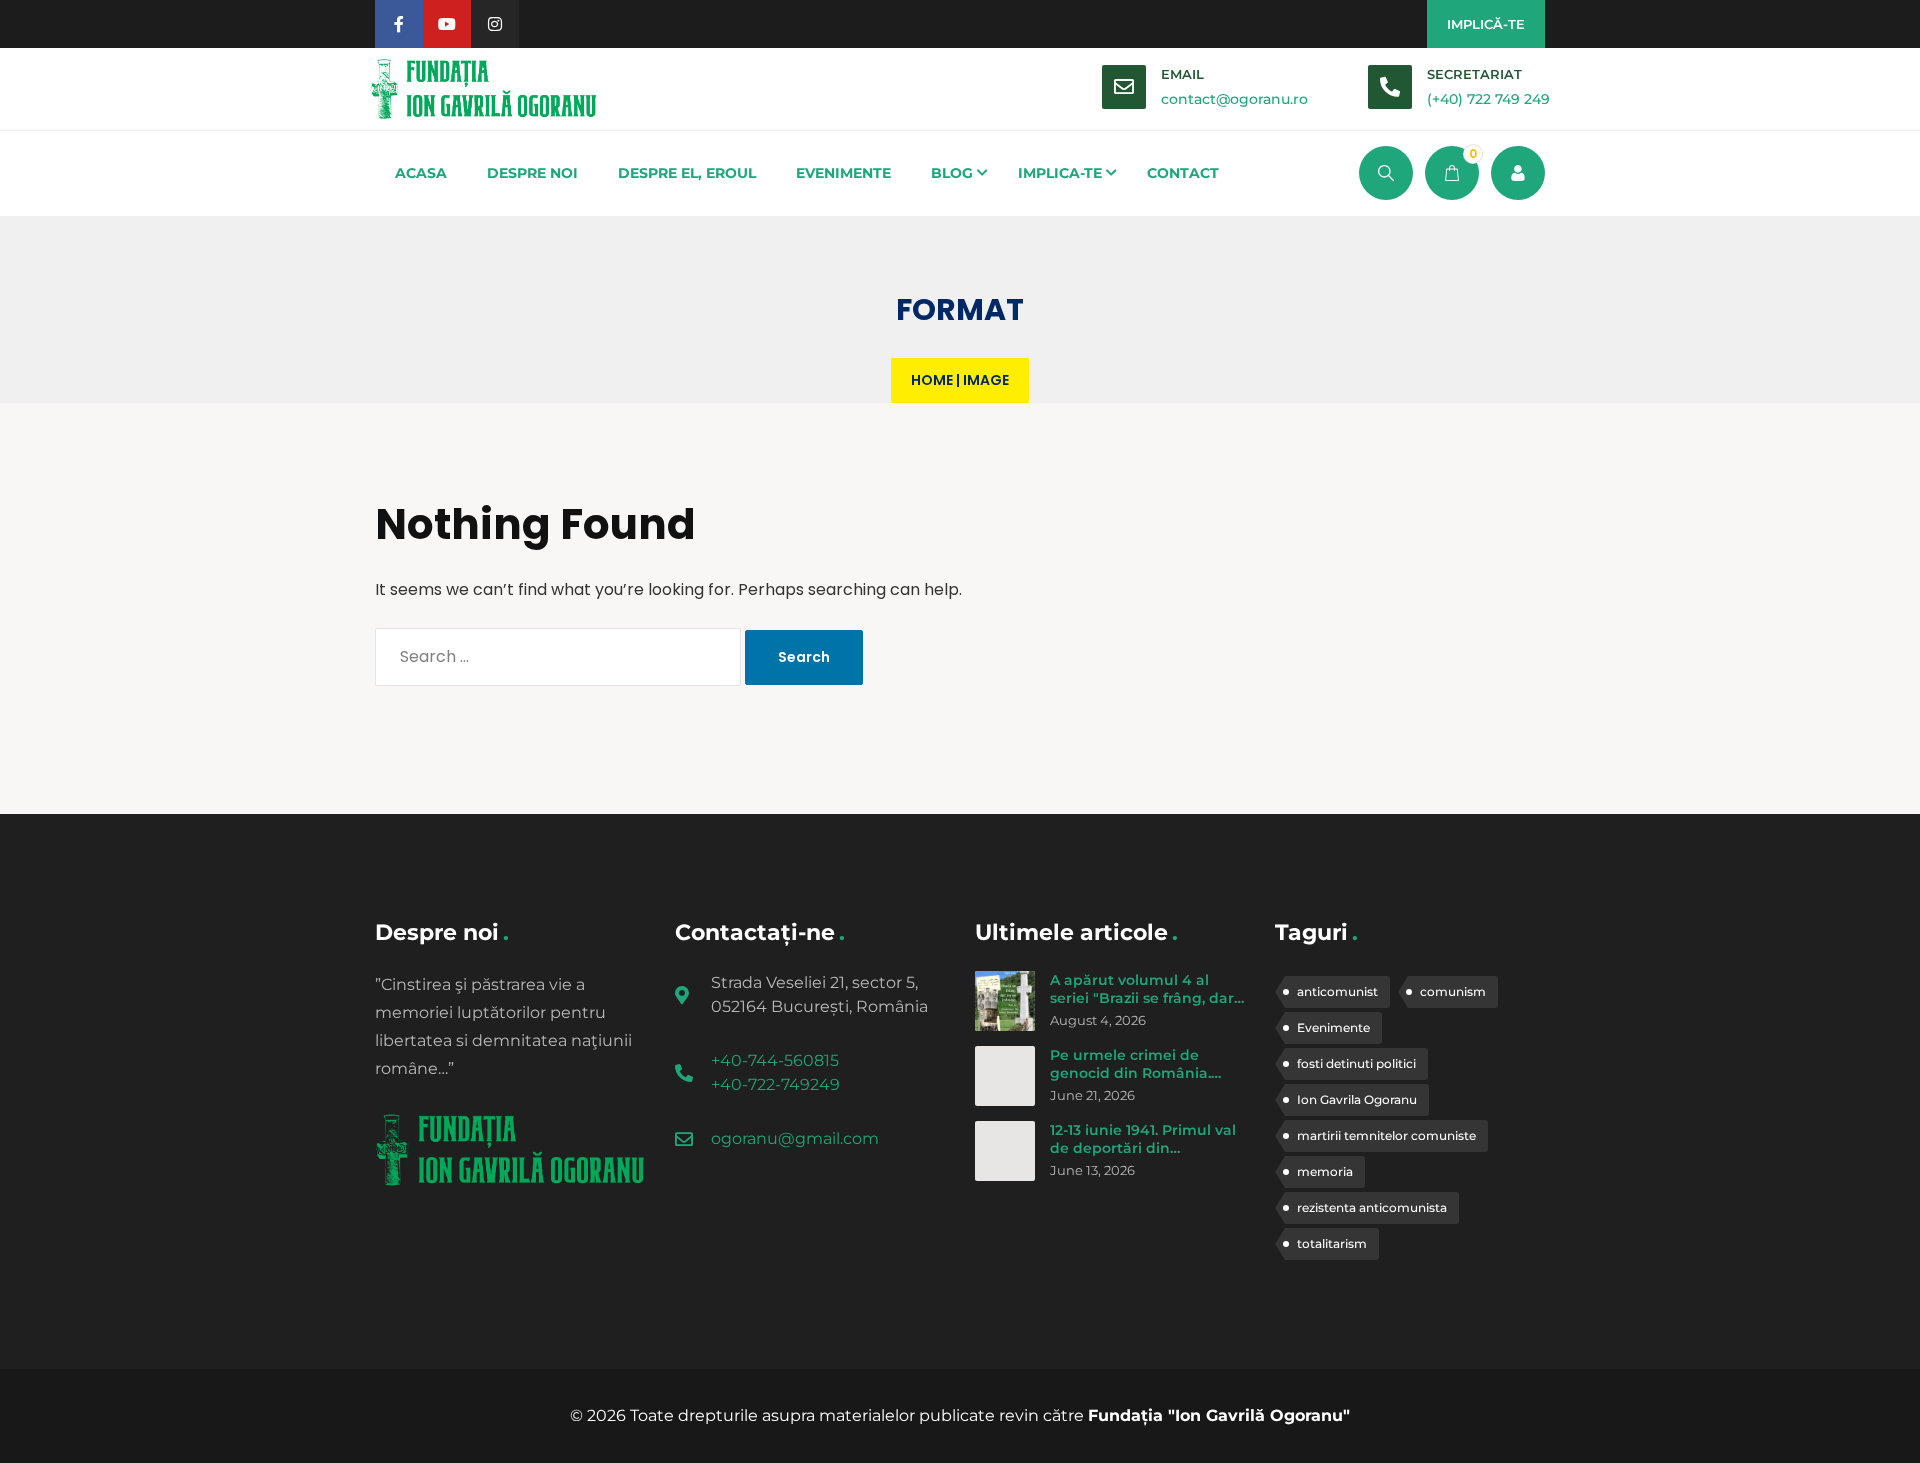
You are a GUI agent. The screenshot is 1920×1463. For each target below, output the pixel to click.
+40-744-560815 (775, 1060)
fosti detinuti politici (1356, 1063)
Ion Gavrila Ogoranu (1357, 1099)
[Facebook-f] (399, 24)
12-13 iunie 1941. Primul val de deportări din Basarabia (1143, 1147)
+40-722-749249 (775, 1084)
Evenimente (1333, 1027)
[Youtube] (447, 24)
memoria (1325, 1171)
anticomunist (1337, 991)
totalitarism (1332, 1243)
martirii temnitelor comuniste (1386, 1135)
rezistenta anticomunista (1372, 1207)
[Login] (1518, 173)
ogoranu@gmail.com (795, 1138)
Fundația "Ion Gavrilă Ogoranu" (1219, 1415)
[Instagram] (495, 24)
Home (932, 380)
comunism (1453, 991)
